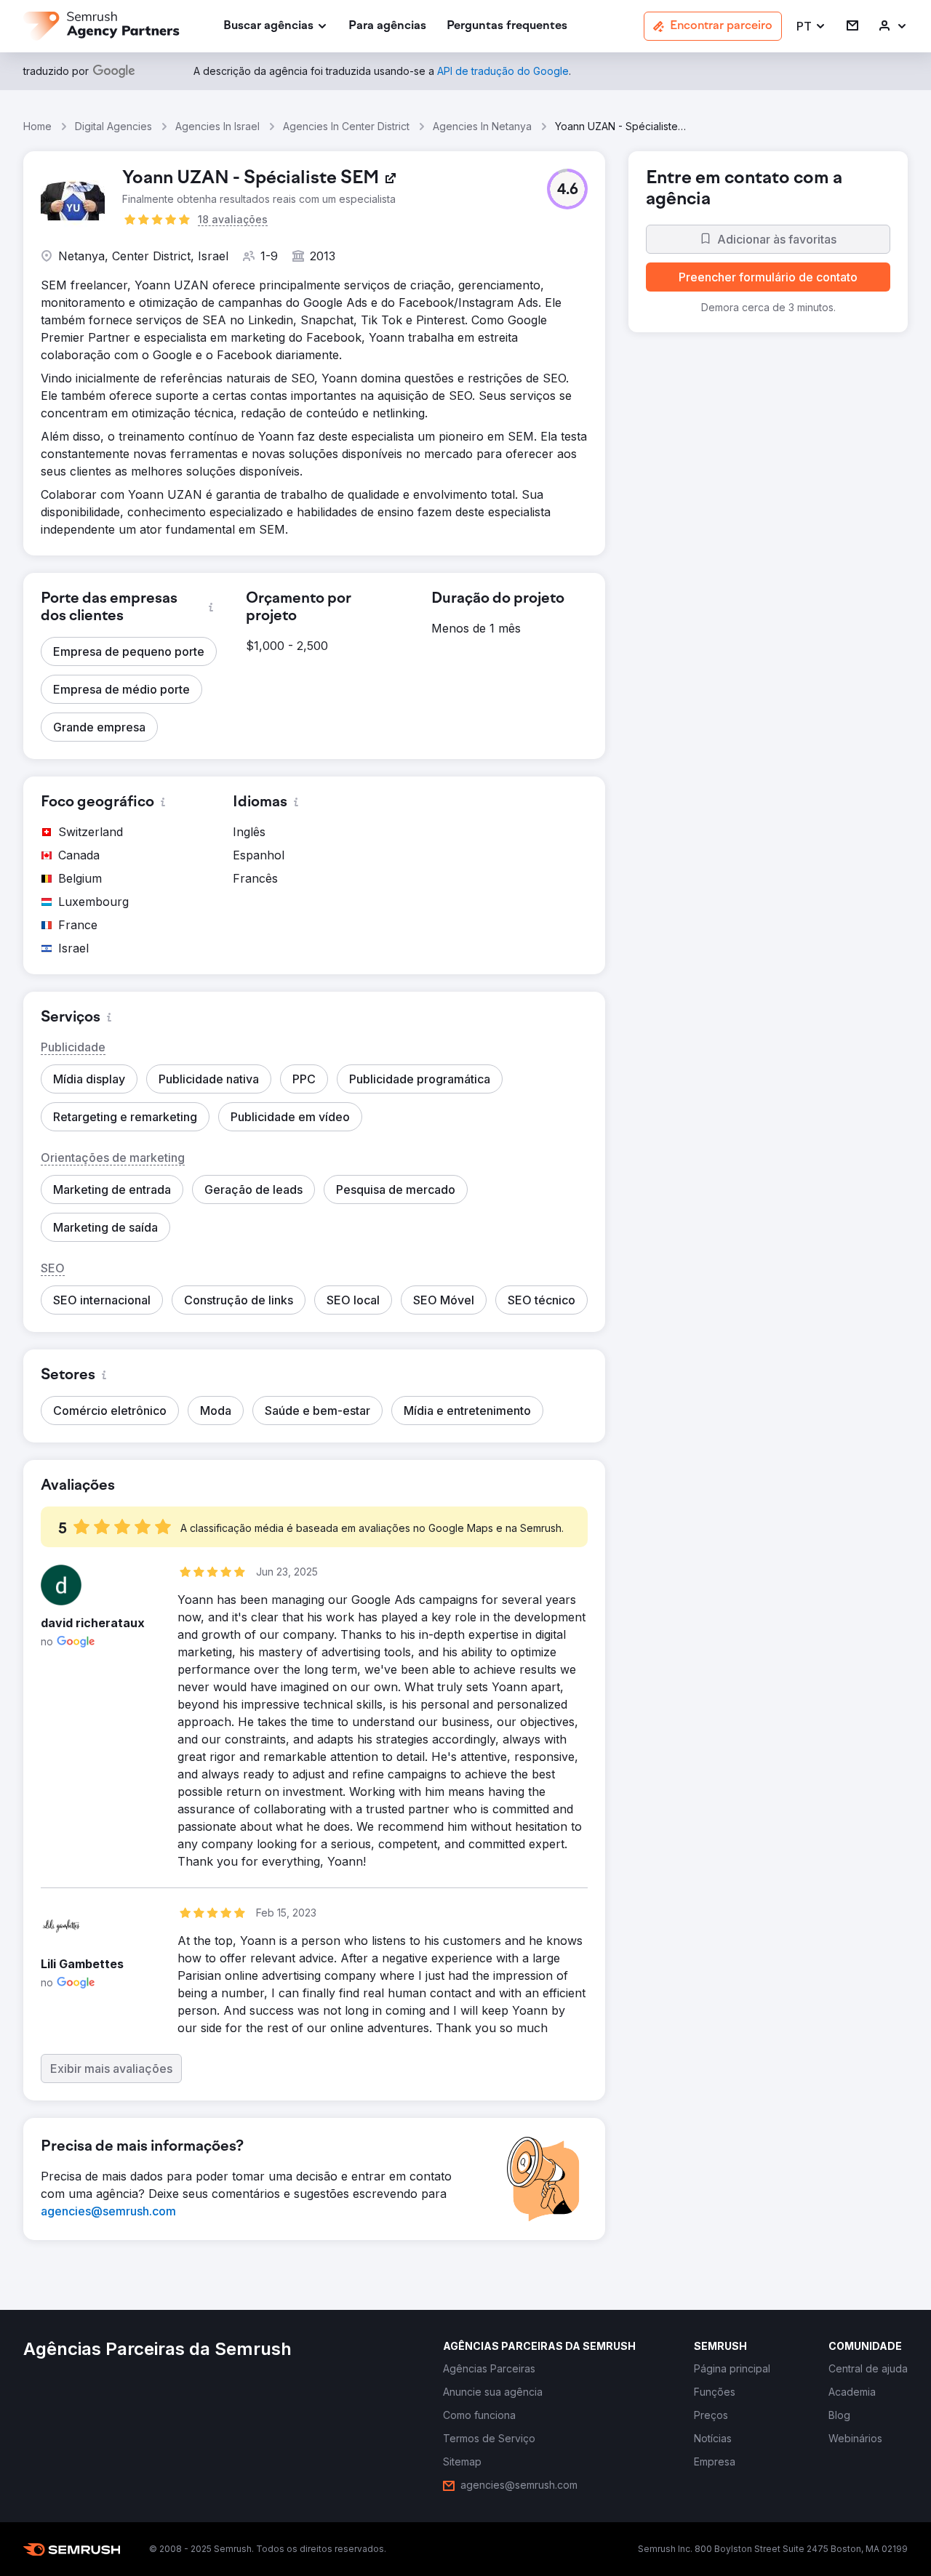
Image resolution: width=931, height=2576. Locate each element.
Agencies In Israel (217, 126)
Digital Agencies (113, 126)
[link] (387, 27)
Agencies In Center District (346, 126)
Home (37, 126)
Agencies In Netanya (482, 126)
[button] (811, 27)
